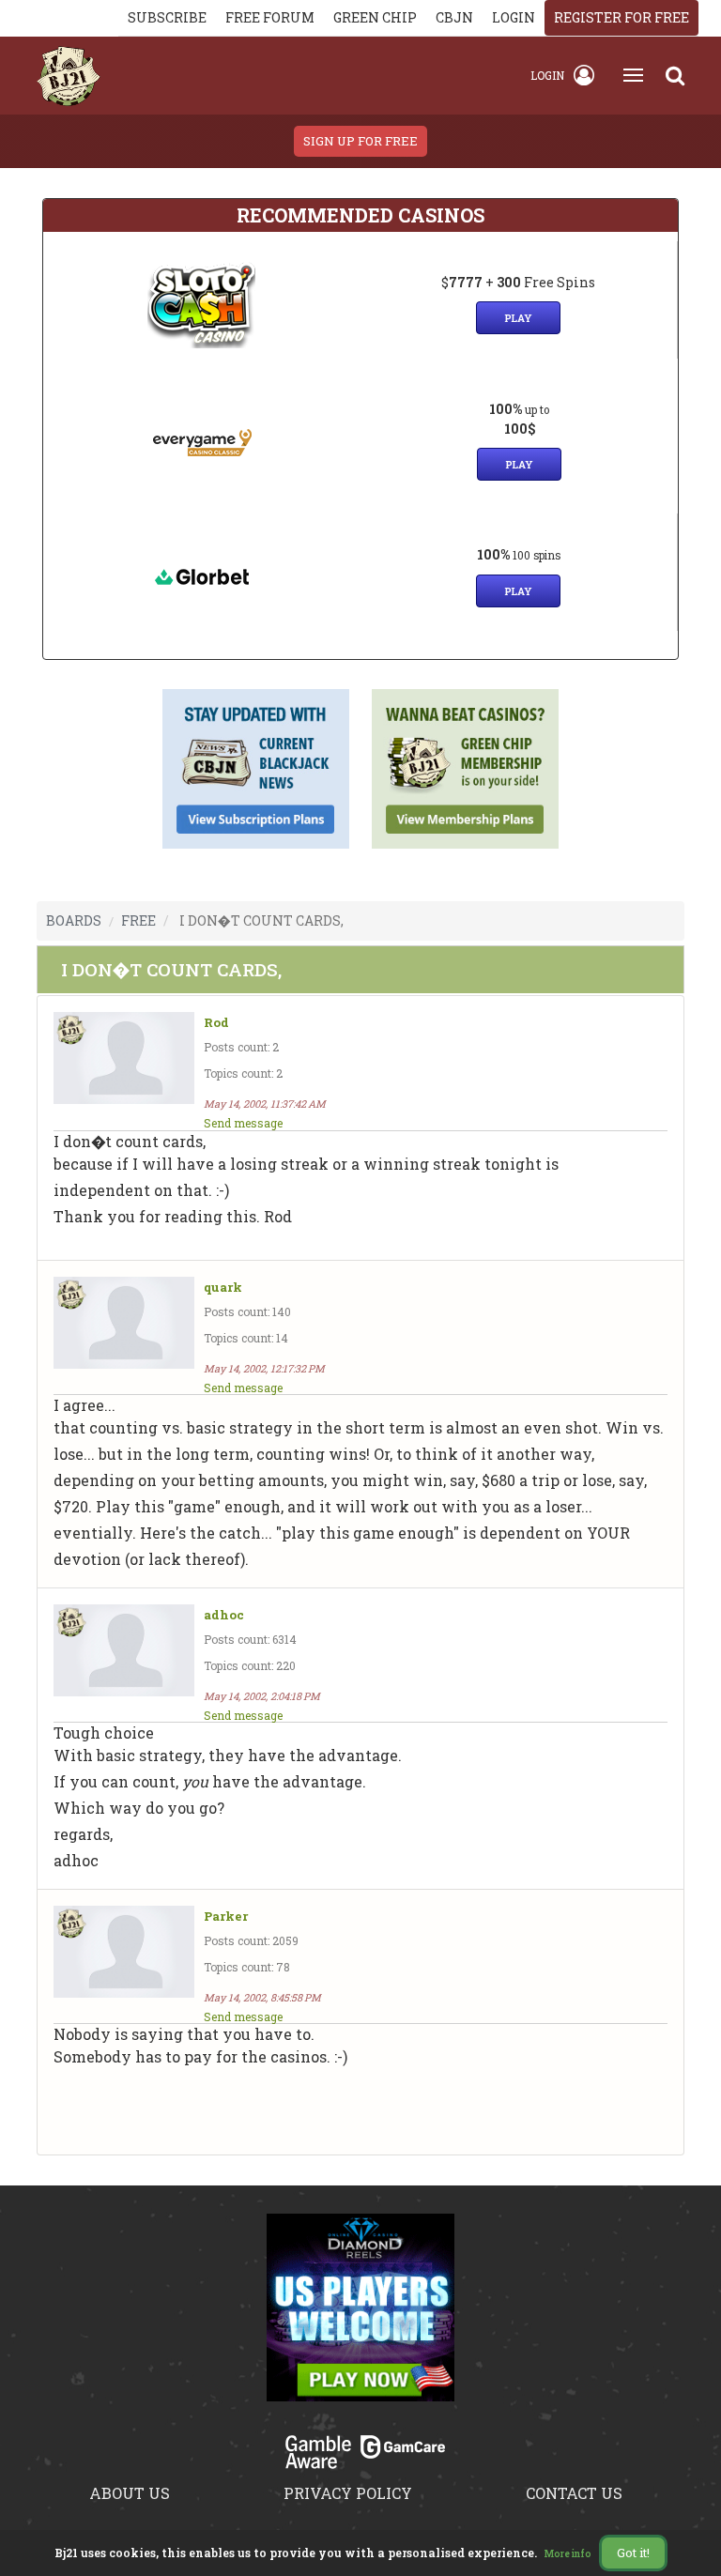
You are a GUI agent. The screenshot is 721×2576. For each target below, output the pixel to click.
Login (547, 75)
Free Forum (270, 17)
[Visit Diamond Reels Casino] (360, 2319)
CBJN (454, 17)
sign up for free (360, 141)
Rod (216, 1023)
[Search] (675, 75)
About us (130, 2493)
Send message (243, 1123)
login (514, 17)
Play (518, 318)
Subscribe (167, 17)
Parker (226, 1917)
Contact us (574, 2493)
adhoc (224, 1615)
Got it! (633, 2553)
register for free (621, 17)
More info (568, 2554)
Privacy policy (348, 2493)
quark (223, 1288)
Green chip (375, 17)
